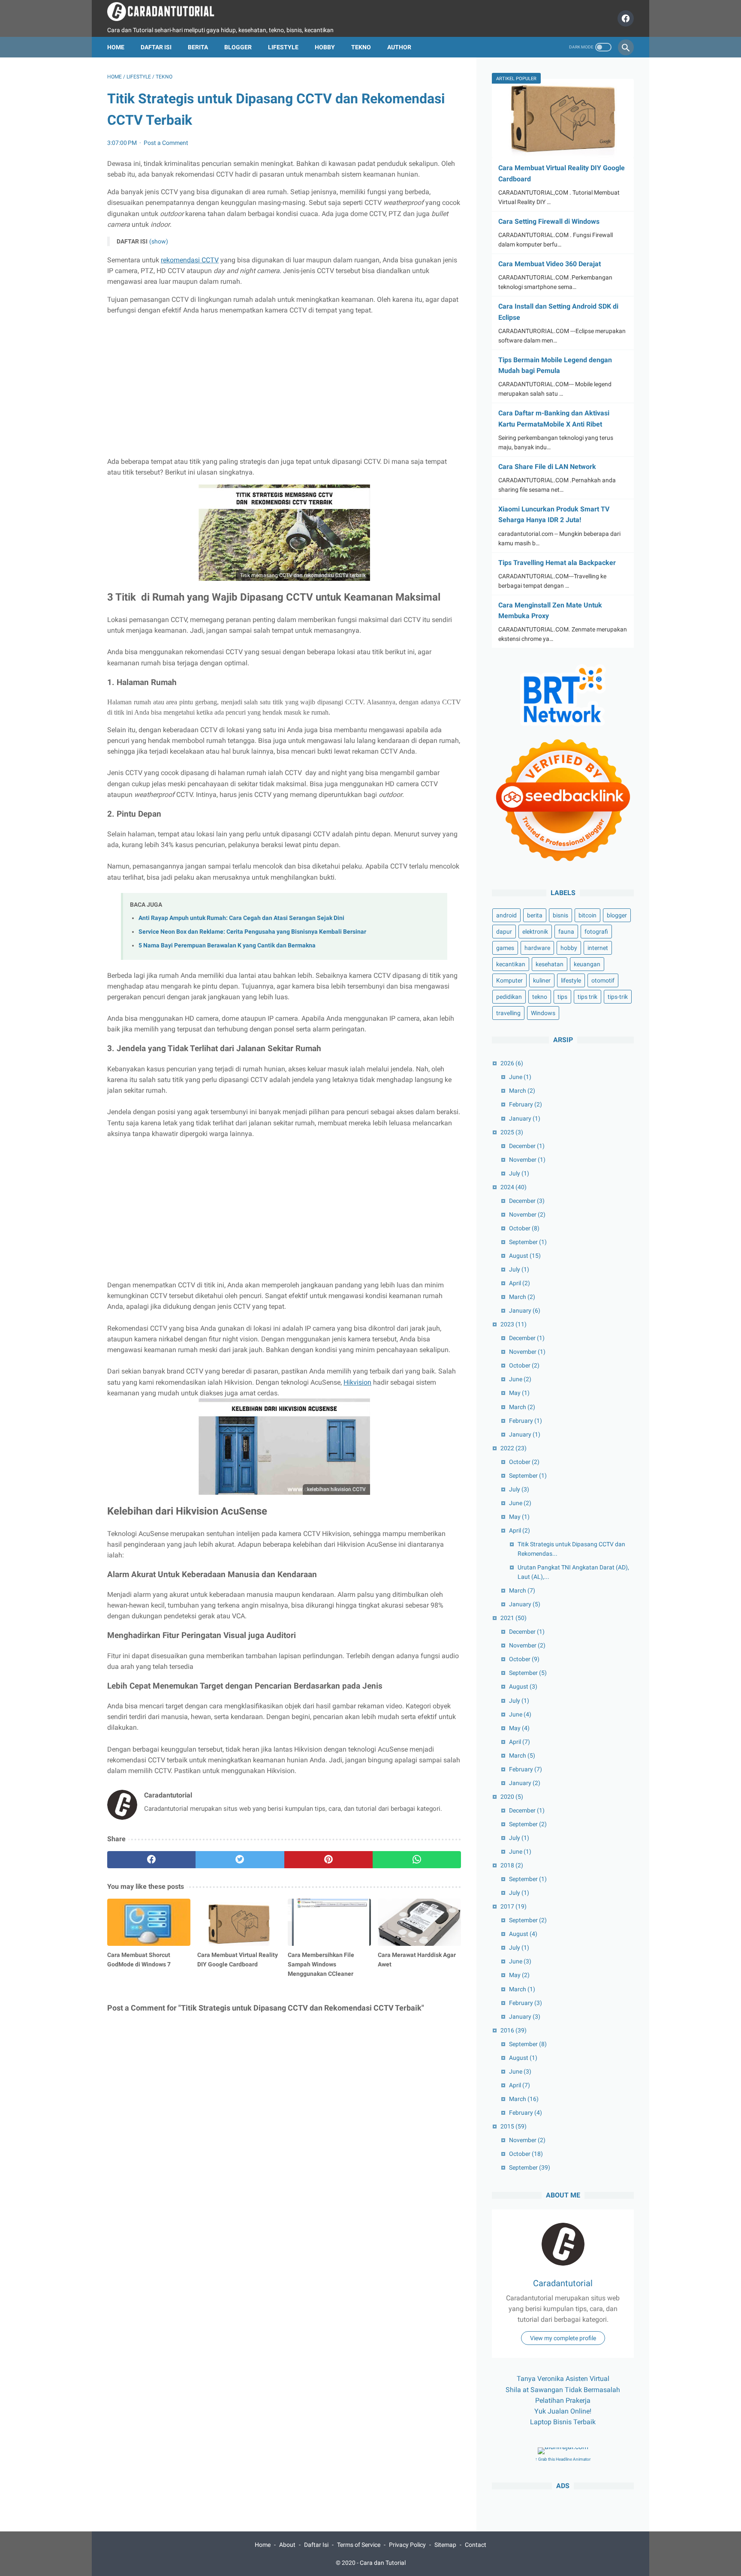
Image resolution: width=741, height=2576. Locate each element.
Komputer (509, 981)
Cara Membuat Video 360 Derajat (550, 264)
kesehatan (550, 965)
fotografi (596, 932)
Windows (543, 1013)
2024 (514, 1187)
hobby (569, 948)
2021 (514, 1618)
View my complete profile (563, 2339)
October (524, 1228)
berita (535, 916)
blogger (617, 916)
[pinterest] (328, 1860)
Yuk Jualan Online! (563, 2412)
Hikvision (357, 1382)
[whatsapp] (417, 1860)
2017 (514, 1907)
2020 (512, 1797)
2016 (514, 2030)
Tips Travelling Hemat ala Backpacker (557, 563)
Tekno (361, 47)
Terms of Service (359, 2545)
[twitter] (240, 1860)
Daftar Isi (156, 47)
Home (116, 47)
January (525, 1118)
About (287, 2545)
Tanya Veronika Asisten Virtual (563, 2379)
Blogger (238, 47)
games (505, 948)
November (527, 1160)
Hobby (325, 47)
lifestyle (571, 981)
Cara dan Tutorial (383, 2563)
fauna (566, 932)
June (520, 1077)
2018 (512, 1866)
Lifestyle (283, 47)
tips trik (587, 997)
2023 (514, 1325)
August (525, 1256)
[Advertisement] (284, 386)
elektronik (535, 932)
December (527, 1146)
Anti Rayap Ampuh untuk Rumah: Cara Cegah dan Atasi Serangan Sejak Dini (241, 918)
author (399, 47)
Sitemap (445, 2545)
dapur (504, 932)
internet (598, 948)
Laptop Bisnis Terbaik (563, 2422)
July (519, 1173)
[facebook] (625, 18)
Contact (476, 2545)
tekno (540, 997)
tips (562, 997)
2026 (512, 1064)
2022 (514, 1448)
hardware (537, 948)
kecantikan (511, 965)
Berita (198, 47)
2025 (512, 1132)
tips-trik (618, 997)
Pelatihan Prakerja (563, 2400)
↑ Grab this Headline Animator (563, 2460)
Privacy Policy (407, 2545)
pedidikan (509, 997)
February (526, 1105)
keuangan (587, 965)
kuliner (542, 981)
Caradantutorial (563, 2284)
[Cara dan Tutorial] (166, 12)
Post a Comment (166, 143)
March (522, 1091)
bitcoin (587, 916)
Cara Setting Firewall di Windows (549, 221)
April (520, 1283)
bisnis (560, 916)
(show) (159, 241)
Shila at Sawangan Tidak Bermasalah (563, 2390)
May (519, 1393)
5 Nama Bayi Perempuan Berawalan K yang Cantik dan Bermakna (227, 945)
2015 (514, 2127)
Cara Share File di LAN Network (547, 467)
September (528, 1242)
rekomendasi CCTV (190, 260)
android (506, 916)
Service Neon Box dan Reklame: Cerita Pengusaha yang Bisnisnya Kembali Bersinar (252, 932)
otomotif (603, 981)
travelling (508, 1013)
